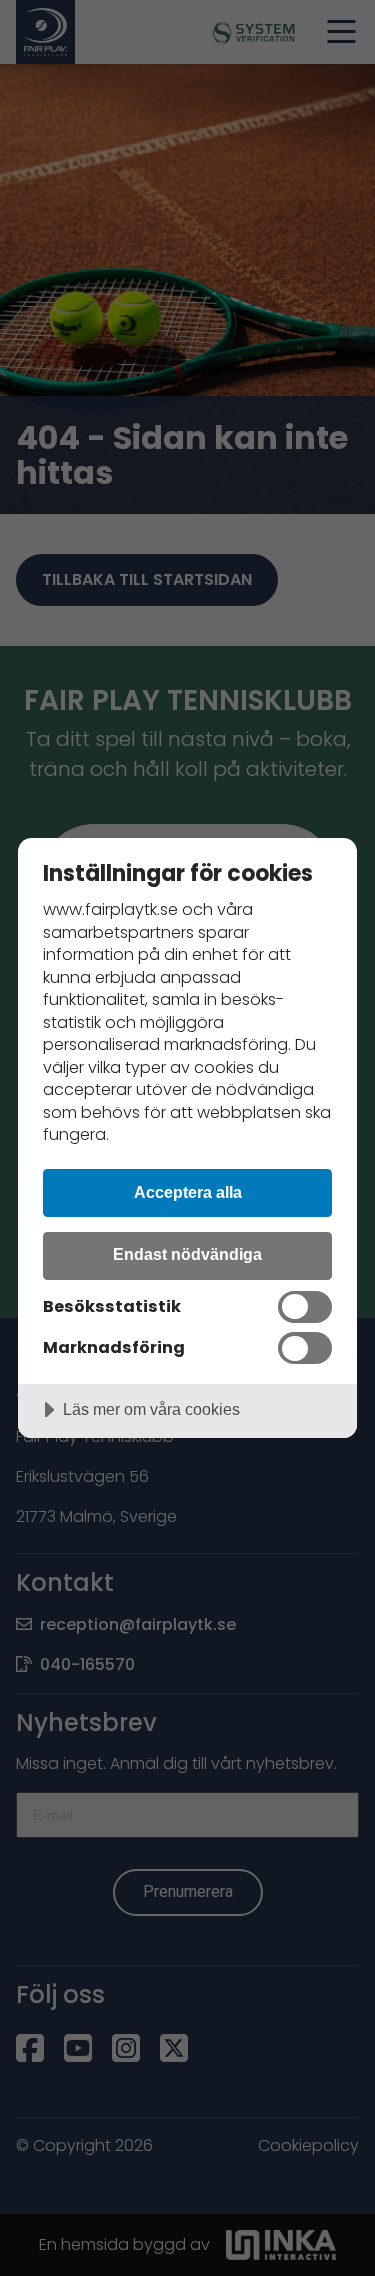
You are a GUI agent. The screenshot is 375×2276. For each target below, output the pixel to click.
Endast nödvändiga (187, 1254)
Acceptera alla (188, 1192)
